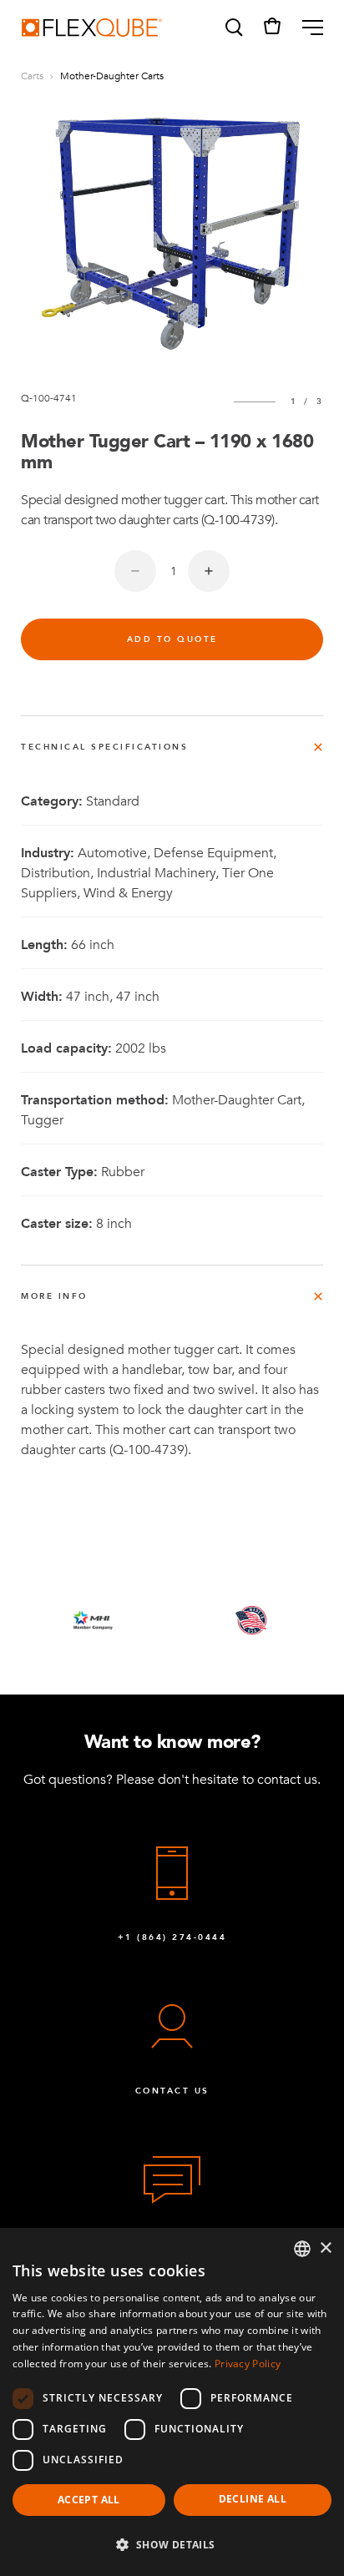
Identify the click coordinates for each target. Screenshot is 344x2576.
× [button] (325, 2248)
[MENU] (306, 28)
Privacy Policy (248, 2364)
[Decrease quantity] (135, 571)
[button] (233, 28)
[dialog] (172, 2402)
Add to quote (172, 639)
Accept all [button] (89, 2500)
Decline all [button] (253, 2499)
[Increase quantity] (209, 571)
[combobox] (302, 2249)
